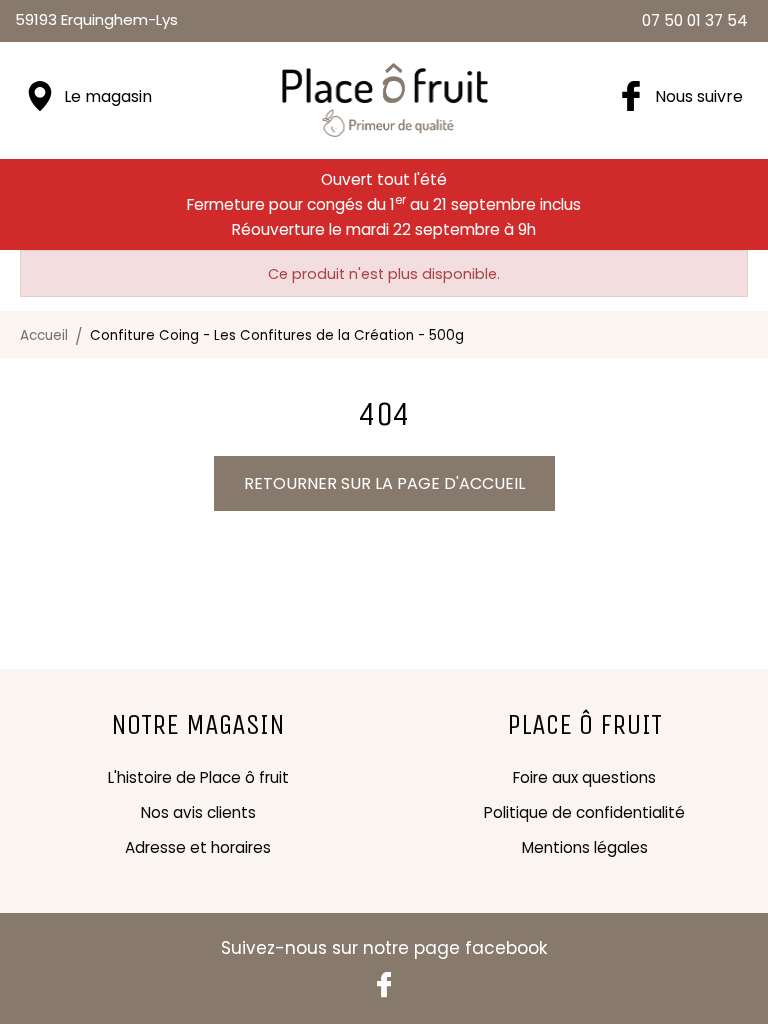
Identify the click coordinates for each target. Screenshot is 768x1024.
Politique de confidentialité (584, 812)
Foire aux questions (584, 777)
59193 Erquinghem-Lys (96, 19)
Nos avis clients (198, 812)
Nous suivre (699, 96)
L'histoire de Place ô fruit (198, 777)
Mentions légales (585, 847)
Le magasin (108, 96)
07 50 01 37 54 (695, 20)
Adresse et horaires (198, 847)
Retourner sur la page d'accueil (384, 483)
